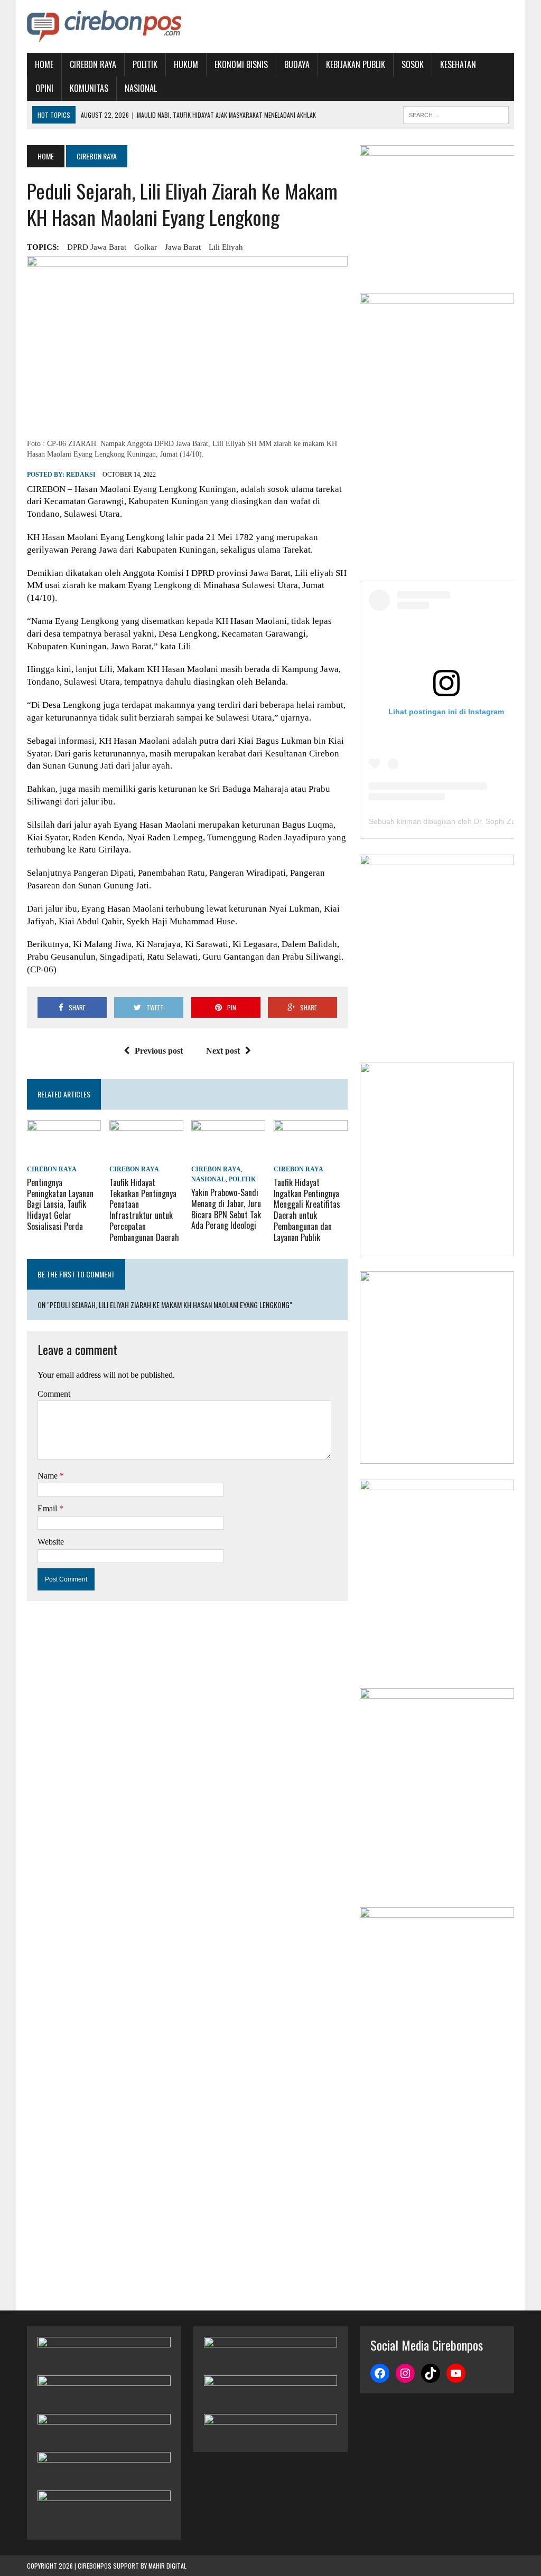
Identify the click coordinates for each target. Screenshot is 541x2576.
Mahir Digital (167, 2566)
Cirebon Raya (93, 64)
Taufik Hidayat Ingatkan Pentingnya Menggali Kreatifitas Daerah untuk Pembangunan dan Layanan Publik (307, 1210)
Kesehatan (458, 64)
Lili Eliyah (226, 247)
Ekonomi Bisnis (241, 64)
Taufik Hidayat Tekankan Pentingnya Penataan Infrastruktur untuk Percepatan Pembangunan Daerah (144, 1210)
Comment (54, 1394)
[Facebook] (380, 2373)
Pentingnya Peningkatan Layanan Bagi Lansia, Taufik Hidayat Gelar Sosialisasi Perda (60, 1204)
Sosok (413, 64)
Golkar (146, 247)
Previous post (159, 1051)
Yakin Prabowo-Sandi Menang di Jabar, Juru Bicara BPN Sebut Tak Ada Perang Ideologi (226, 1209)
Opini (44, 88)
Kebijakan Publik (356, 64)
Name (49, 1476)
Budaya (297, 64)
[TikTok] (431, 2373)
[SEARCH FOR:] (456, 113)
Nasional (141, 88)
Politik (145, 64)
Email (48, 1508)
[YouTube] (456, 2373)
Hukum (186, 64)
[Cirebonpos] (104, 26)
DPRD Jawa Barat (97, 247)
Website (51, 1542)
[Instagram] (405, 2373)
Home (44, 64)
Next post (223, 1051)
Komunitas (89, 88)
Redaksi (81, 475)
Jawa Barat (183, 247)
